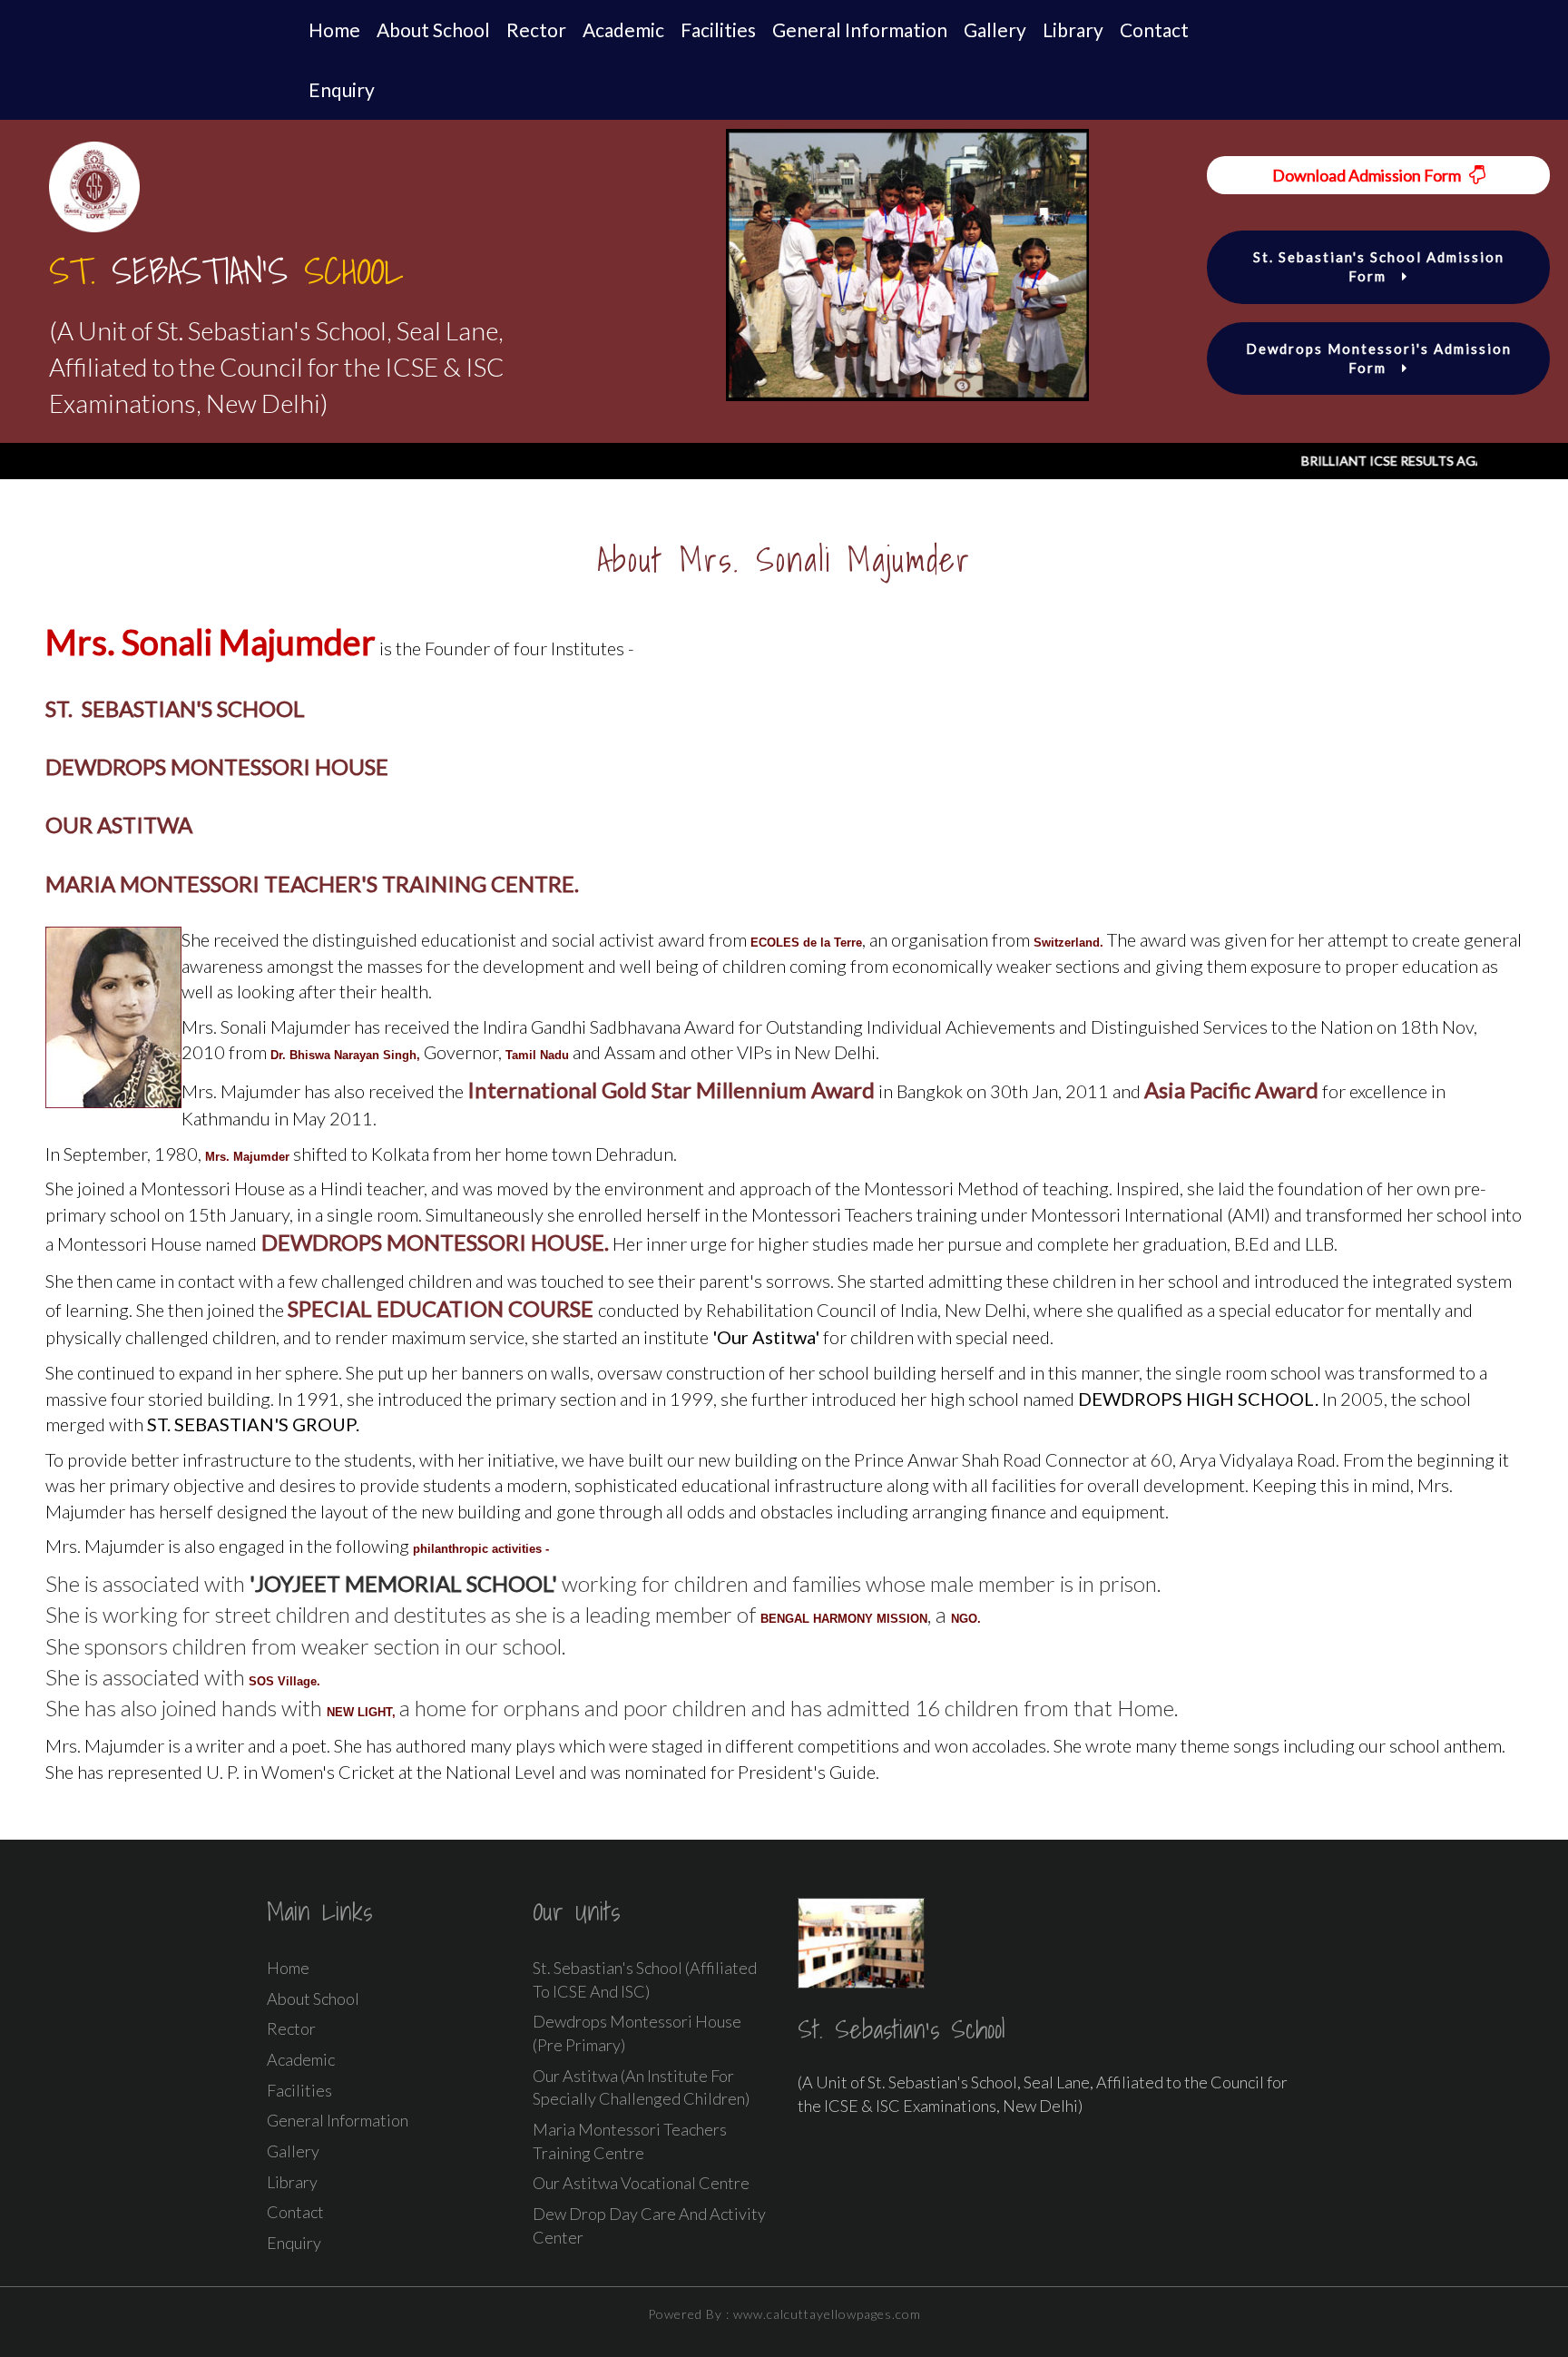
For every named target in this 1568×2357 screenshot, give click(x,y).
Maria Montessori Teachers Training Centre (630, 2141)
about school (433, 29)
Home (334, 29)
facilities (718, 29)
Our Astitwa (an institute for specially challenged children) (641, 2087)
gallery (995, 29)
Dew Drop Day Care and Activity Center (649, 2225)
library (1073, 29)
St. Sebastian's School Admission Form (1379, 266)
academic (623, 29)
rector (536, 29)
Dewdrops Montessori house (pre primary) (637, 2033)
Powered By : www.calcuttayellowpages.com (784, 2314)
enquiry (342, 89)
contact (1154, 29)
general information (860, 29)
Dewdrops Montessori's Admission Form (1379, 358)
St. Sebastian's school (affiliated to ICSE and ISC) (645, 1979)
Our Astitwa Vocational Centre (641, 2183)
